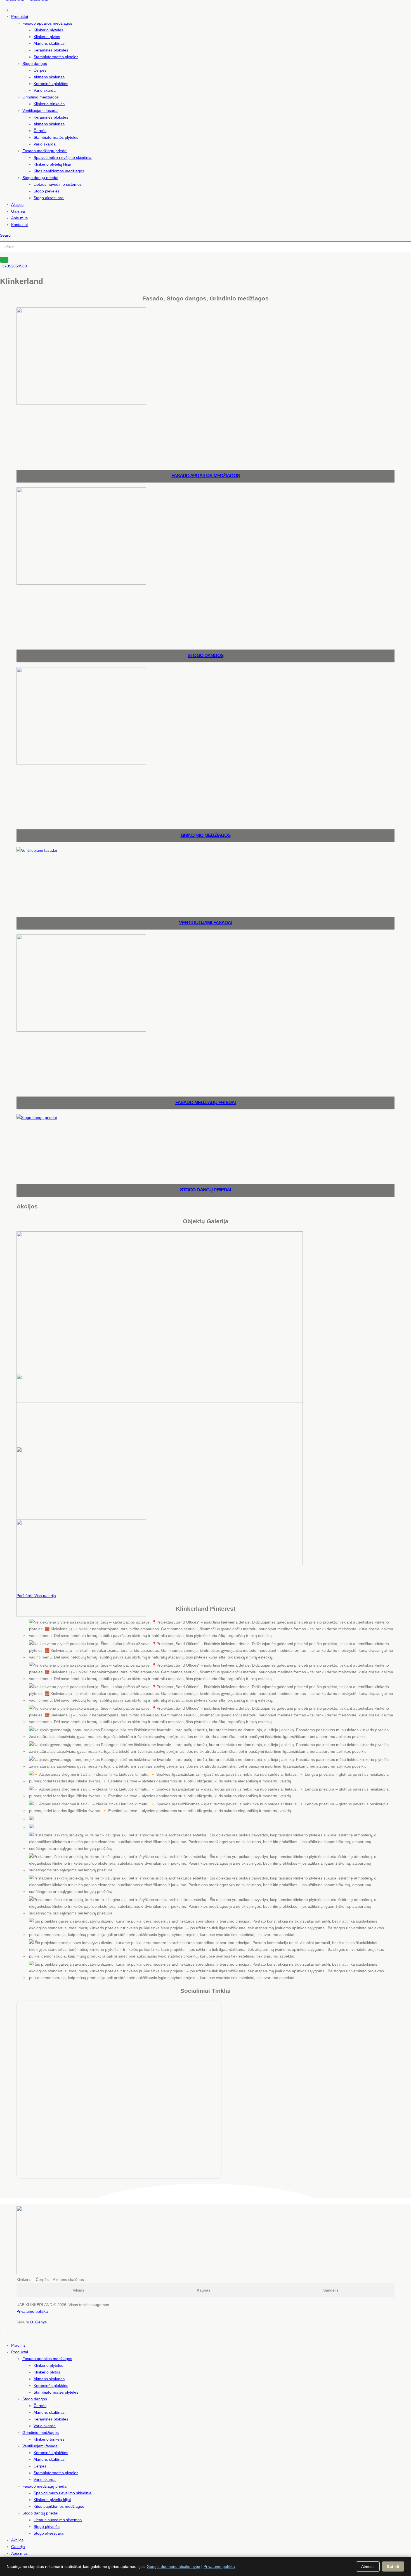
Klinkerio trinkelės (49, 104)
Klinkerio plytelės (48, 30)
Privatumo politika (32, 2311)
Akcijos (17, 204)
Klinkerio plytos (47, 37)
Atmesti (368, 2566)
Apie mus (19, 218)
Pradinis (18, 10)
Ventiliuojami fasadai (40, 110)
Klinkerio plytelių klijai (52, 164)
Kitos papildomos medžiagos (59, 171)
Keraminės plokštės (51, 50)
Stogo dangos (35, 63)
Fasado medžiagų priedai (45, 151)
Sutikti (393, 2566)
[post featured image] (81, 403)
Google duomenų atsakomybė (173, 2566)
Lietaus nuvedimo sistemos (58, 184)
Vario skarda (45, 90)
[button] (6, 235)
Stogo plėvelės (47, 191)
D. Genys (38, 2322)
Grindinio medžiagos (41, 97)
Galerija (18, 211)
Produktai (20, 17)
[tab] (79, 2290)
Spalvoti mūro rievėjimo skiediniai (63, 157)
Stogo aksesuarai (49, 198)
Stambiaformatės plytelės (56, 57)
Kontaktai (19, 225)
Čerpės (40, 70)
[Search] (4, 260)
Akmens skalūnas (49, 43)
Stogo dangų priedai (40, 178)
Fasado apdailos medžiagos (47, 23)
